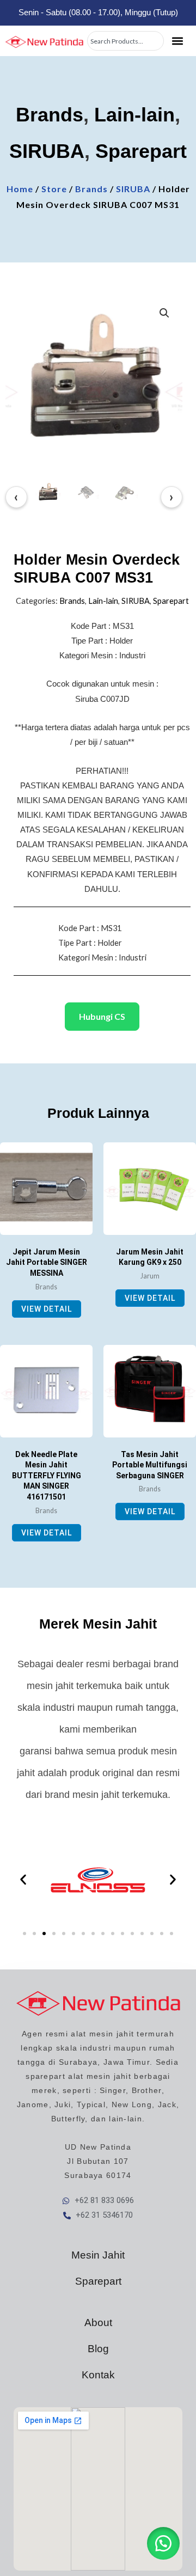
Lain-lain (134, 115)
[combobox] (125, 41)
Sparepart (141, 151)
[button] (178, 41)
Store (54, 189)
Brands (50, 115)
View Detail (47, 1309)
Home (20, 189)
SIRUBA (47, 151)
